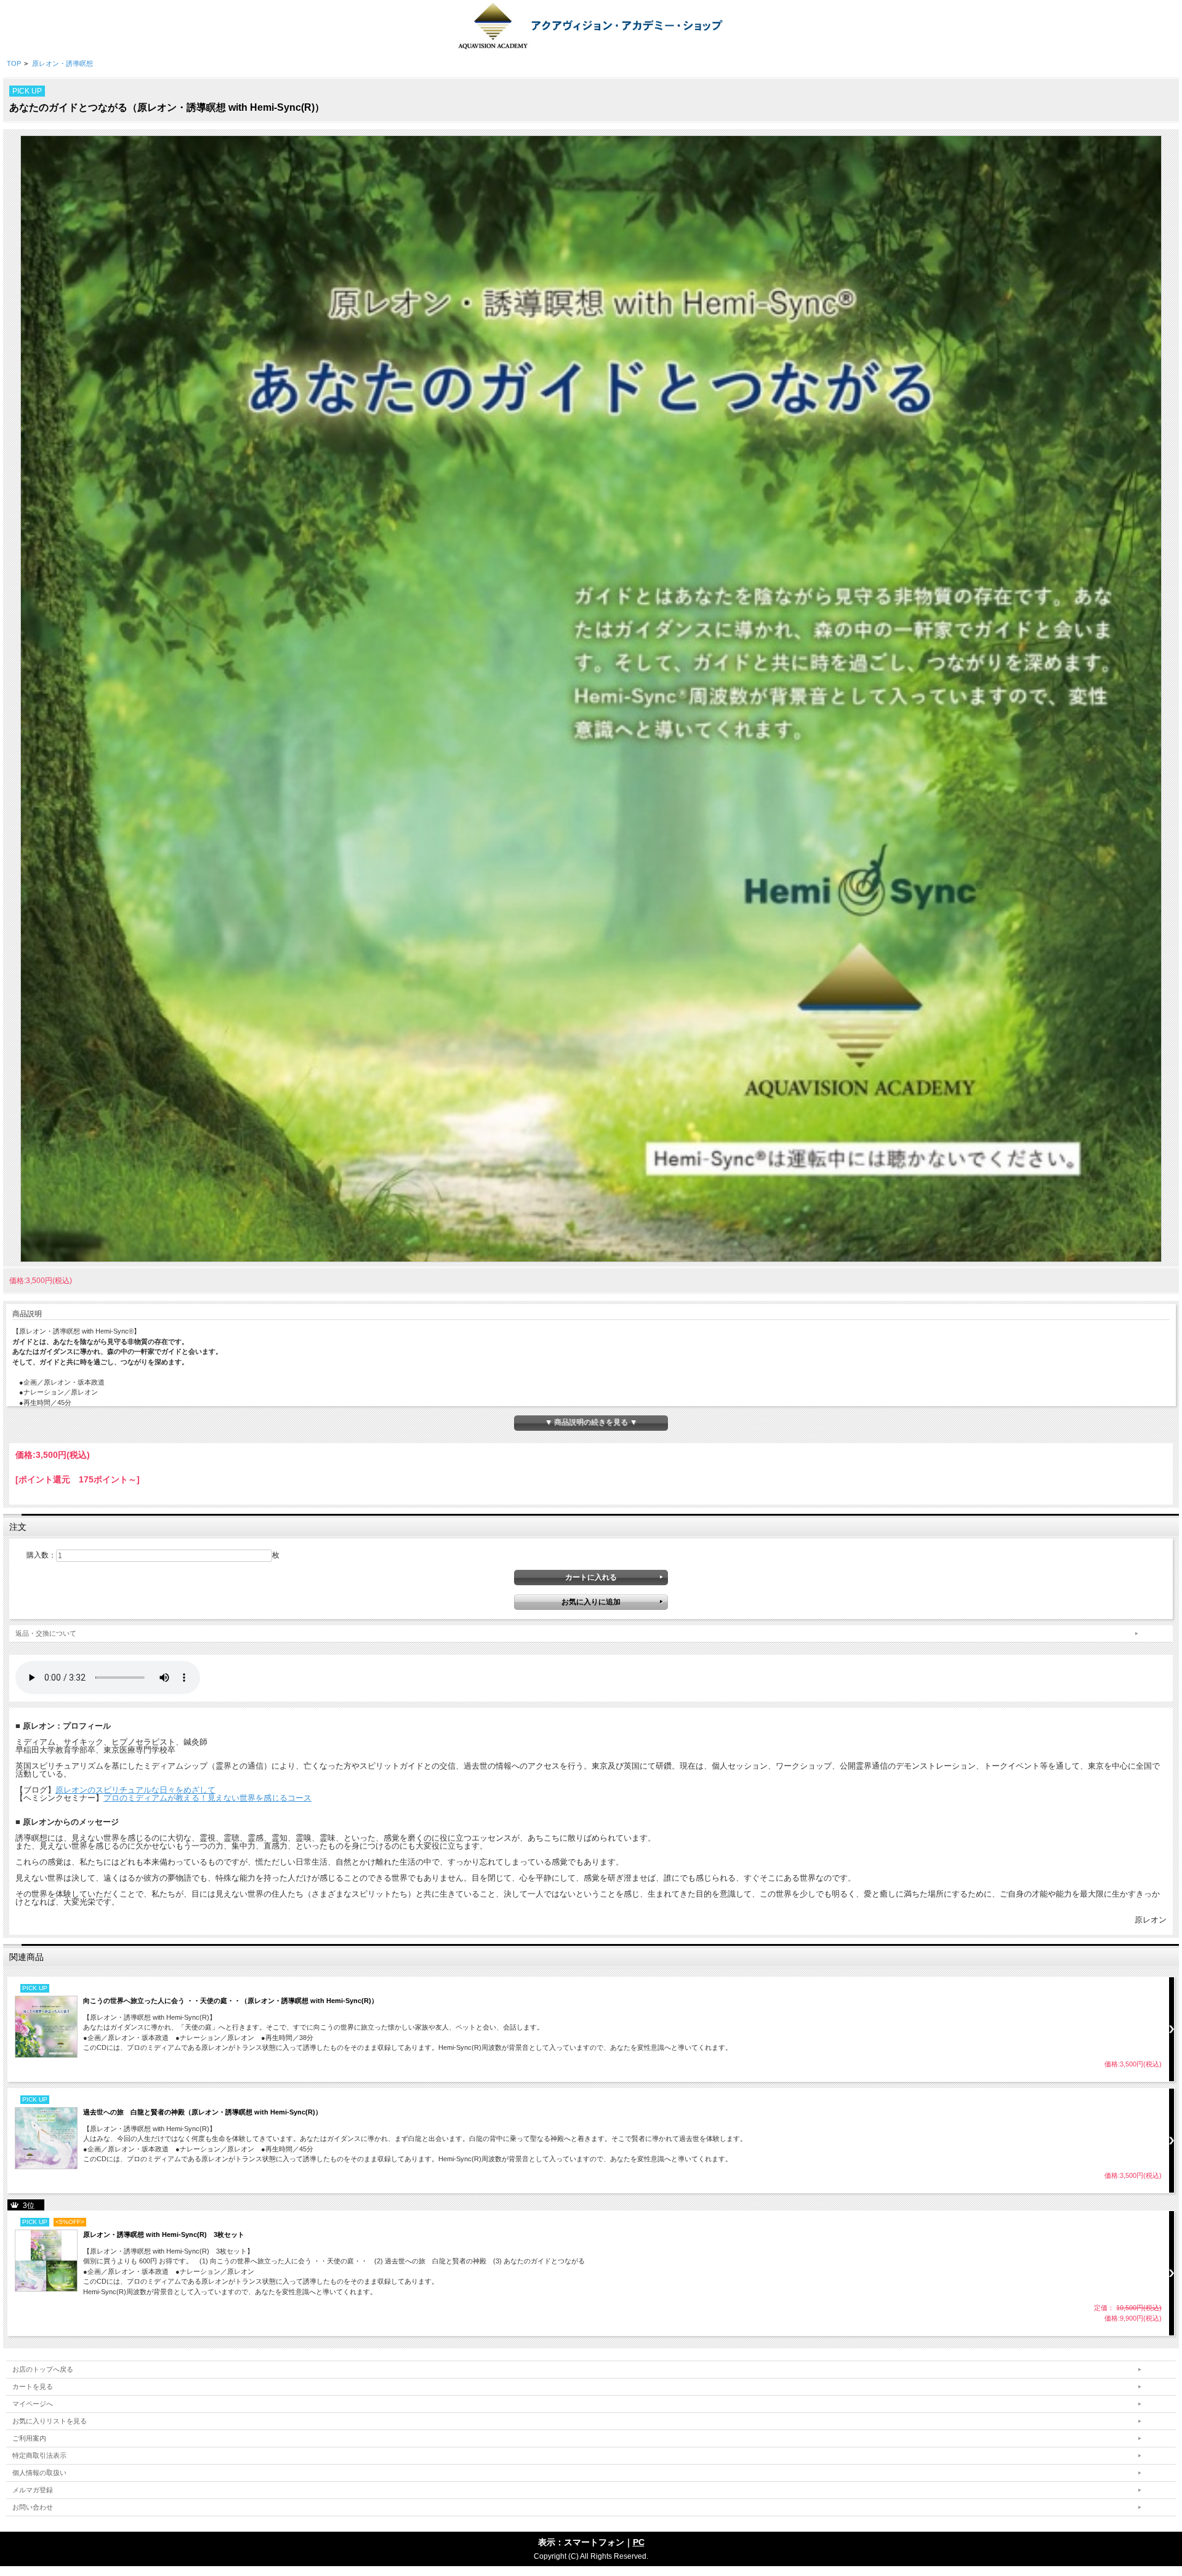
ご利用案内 (29, 2438)
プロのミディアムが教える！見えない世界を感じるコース (207, 1798)
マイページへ (33, 2404)
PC (639, 2542)
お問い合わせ (33, 2507)
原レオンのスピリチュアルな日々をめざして (135, 1790)
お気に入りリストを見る (50, 2421)
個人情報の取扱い (39, 2473)
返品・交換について (46, 1633)
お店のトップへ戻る (43, 2369)
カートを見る (33, 2386)
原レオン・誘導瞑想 (62, 63)
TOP (14, 63)
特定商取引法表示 (39, 2455)
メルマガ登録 (33, 2490)
